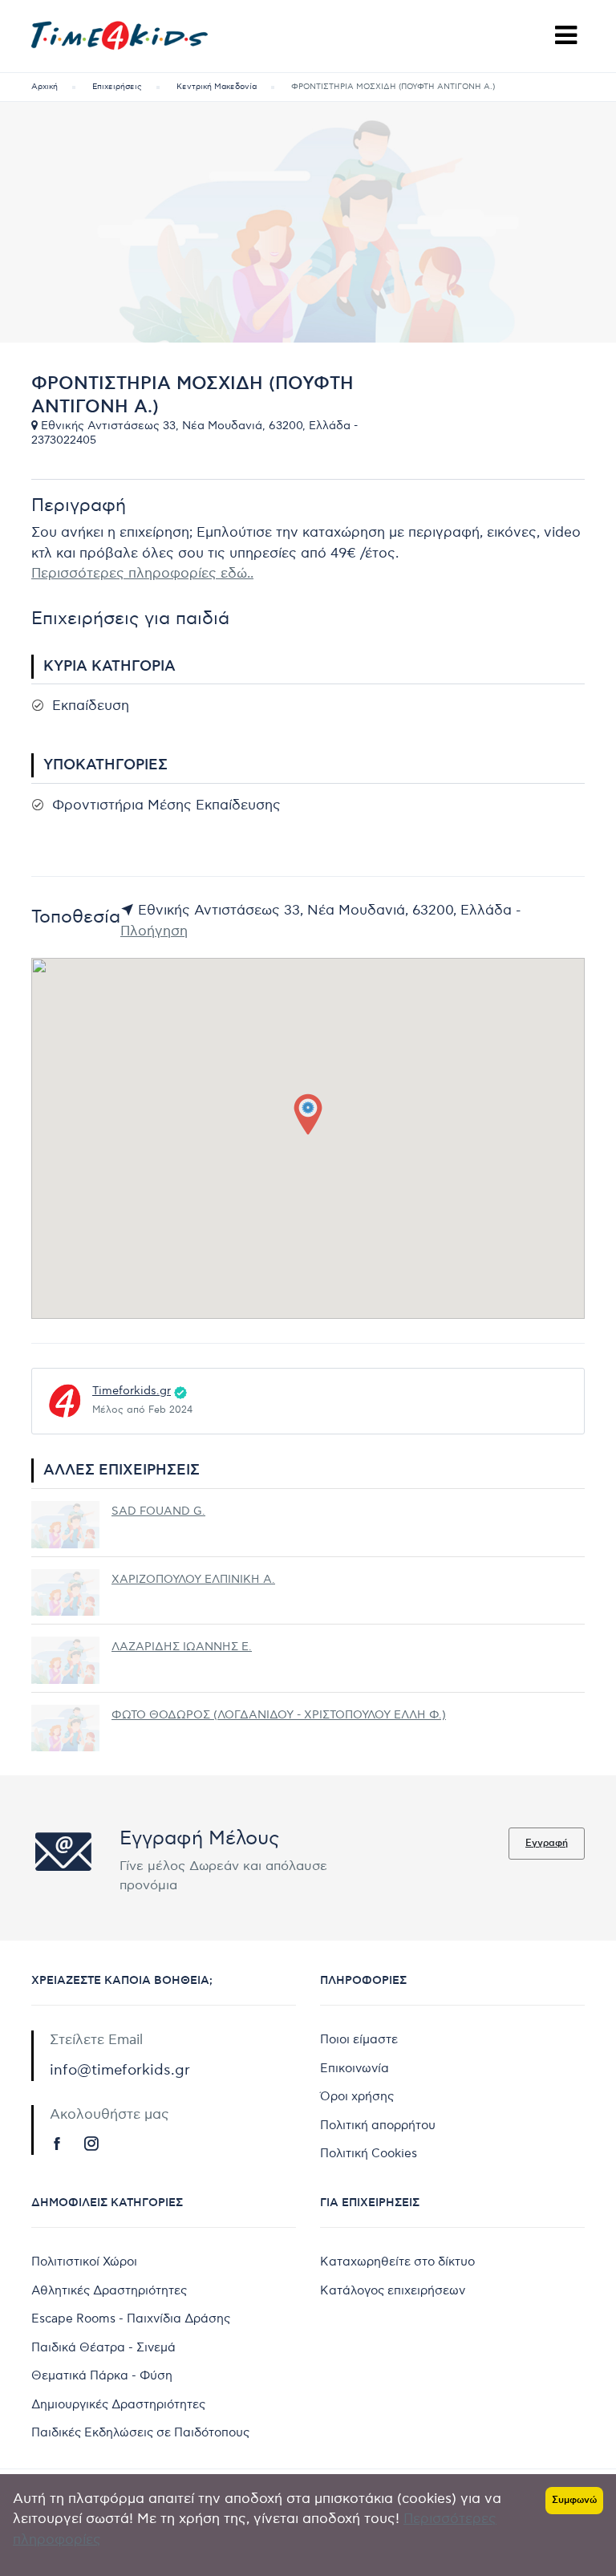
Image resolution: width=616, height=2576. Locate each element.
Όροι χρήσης (357, 2096)
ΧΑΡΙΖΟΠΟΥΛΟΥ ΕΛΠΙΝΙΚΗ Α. (193, 1579)
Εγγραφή (547, 1843)
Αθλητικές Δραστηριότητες (109, 2290)
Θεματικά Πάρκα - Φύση (102, 2375)
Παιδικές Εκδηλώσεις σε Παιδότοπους (140, 2432)
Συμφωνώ (574, 2500)
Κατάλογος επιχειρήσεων (393, 2290)
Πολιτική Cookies (369, 2153)
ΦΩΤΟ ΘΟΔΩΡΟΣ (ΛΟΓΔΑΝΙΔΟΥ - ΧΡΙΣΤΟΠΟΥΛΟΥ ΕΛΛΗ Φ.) (279, 1715)
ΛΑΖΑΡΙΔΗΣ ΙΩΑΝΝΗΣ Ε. (182, 1647)
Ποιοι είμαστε (359, 2039)
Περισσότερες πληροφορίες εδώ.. (142, 574)
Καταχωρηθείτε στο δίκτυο (397, 2262)
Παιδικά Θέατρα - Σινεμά (103, 2347)
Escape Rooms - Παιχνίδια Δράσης (131, 2318)
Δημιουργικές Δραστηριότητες (118, 2404)
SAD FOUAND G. (158, 1511)
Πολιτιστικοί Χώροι (84, 2262)
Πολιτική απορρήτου (378, 2125)
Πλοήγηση (154, 931)
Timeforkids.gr (132, 1391)
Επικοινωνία (355, 2068)
